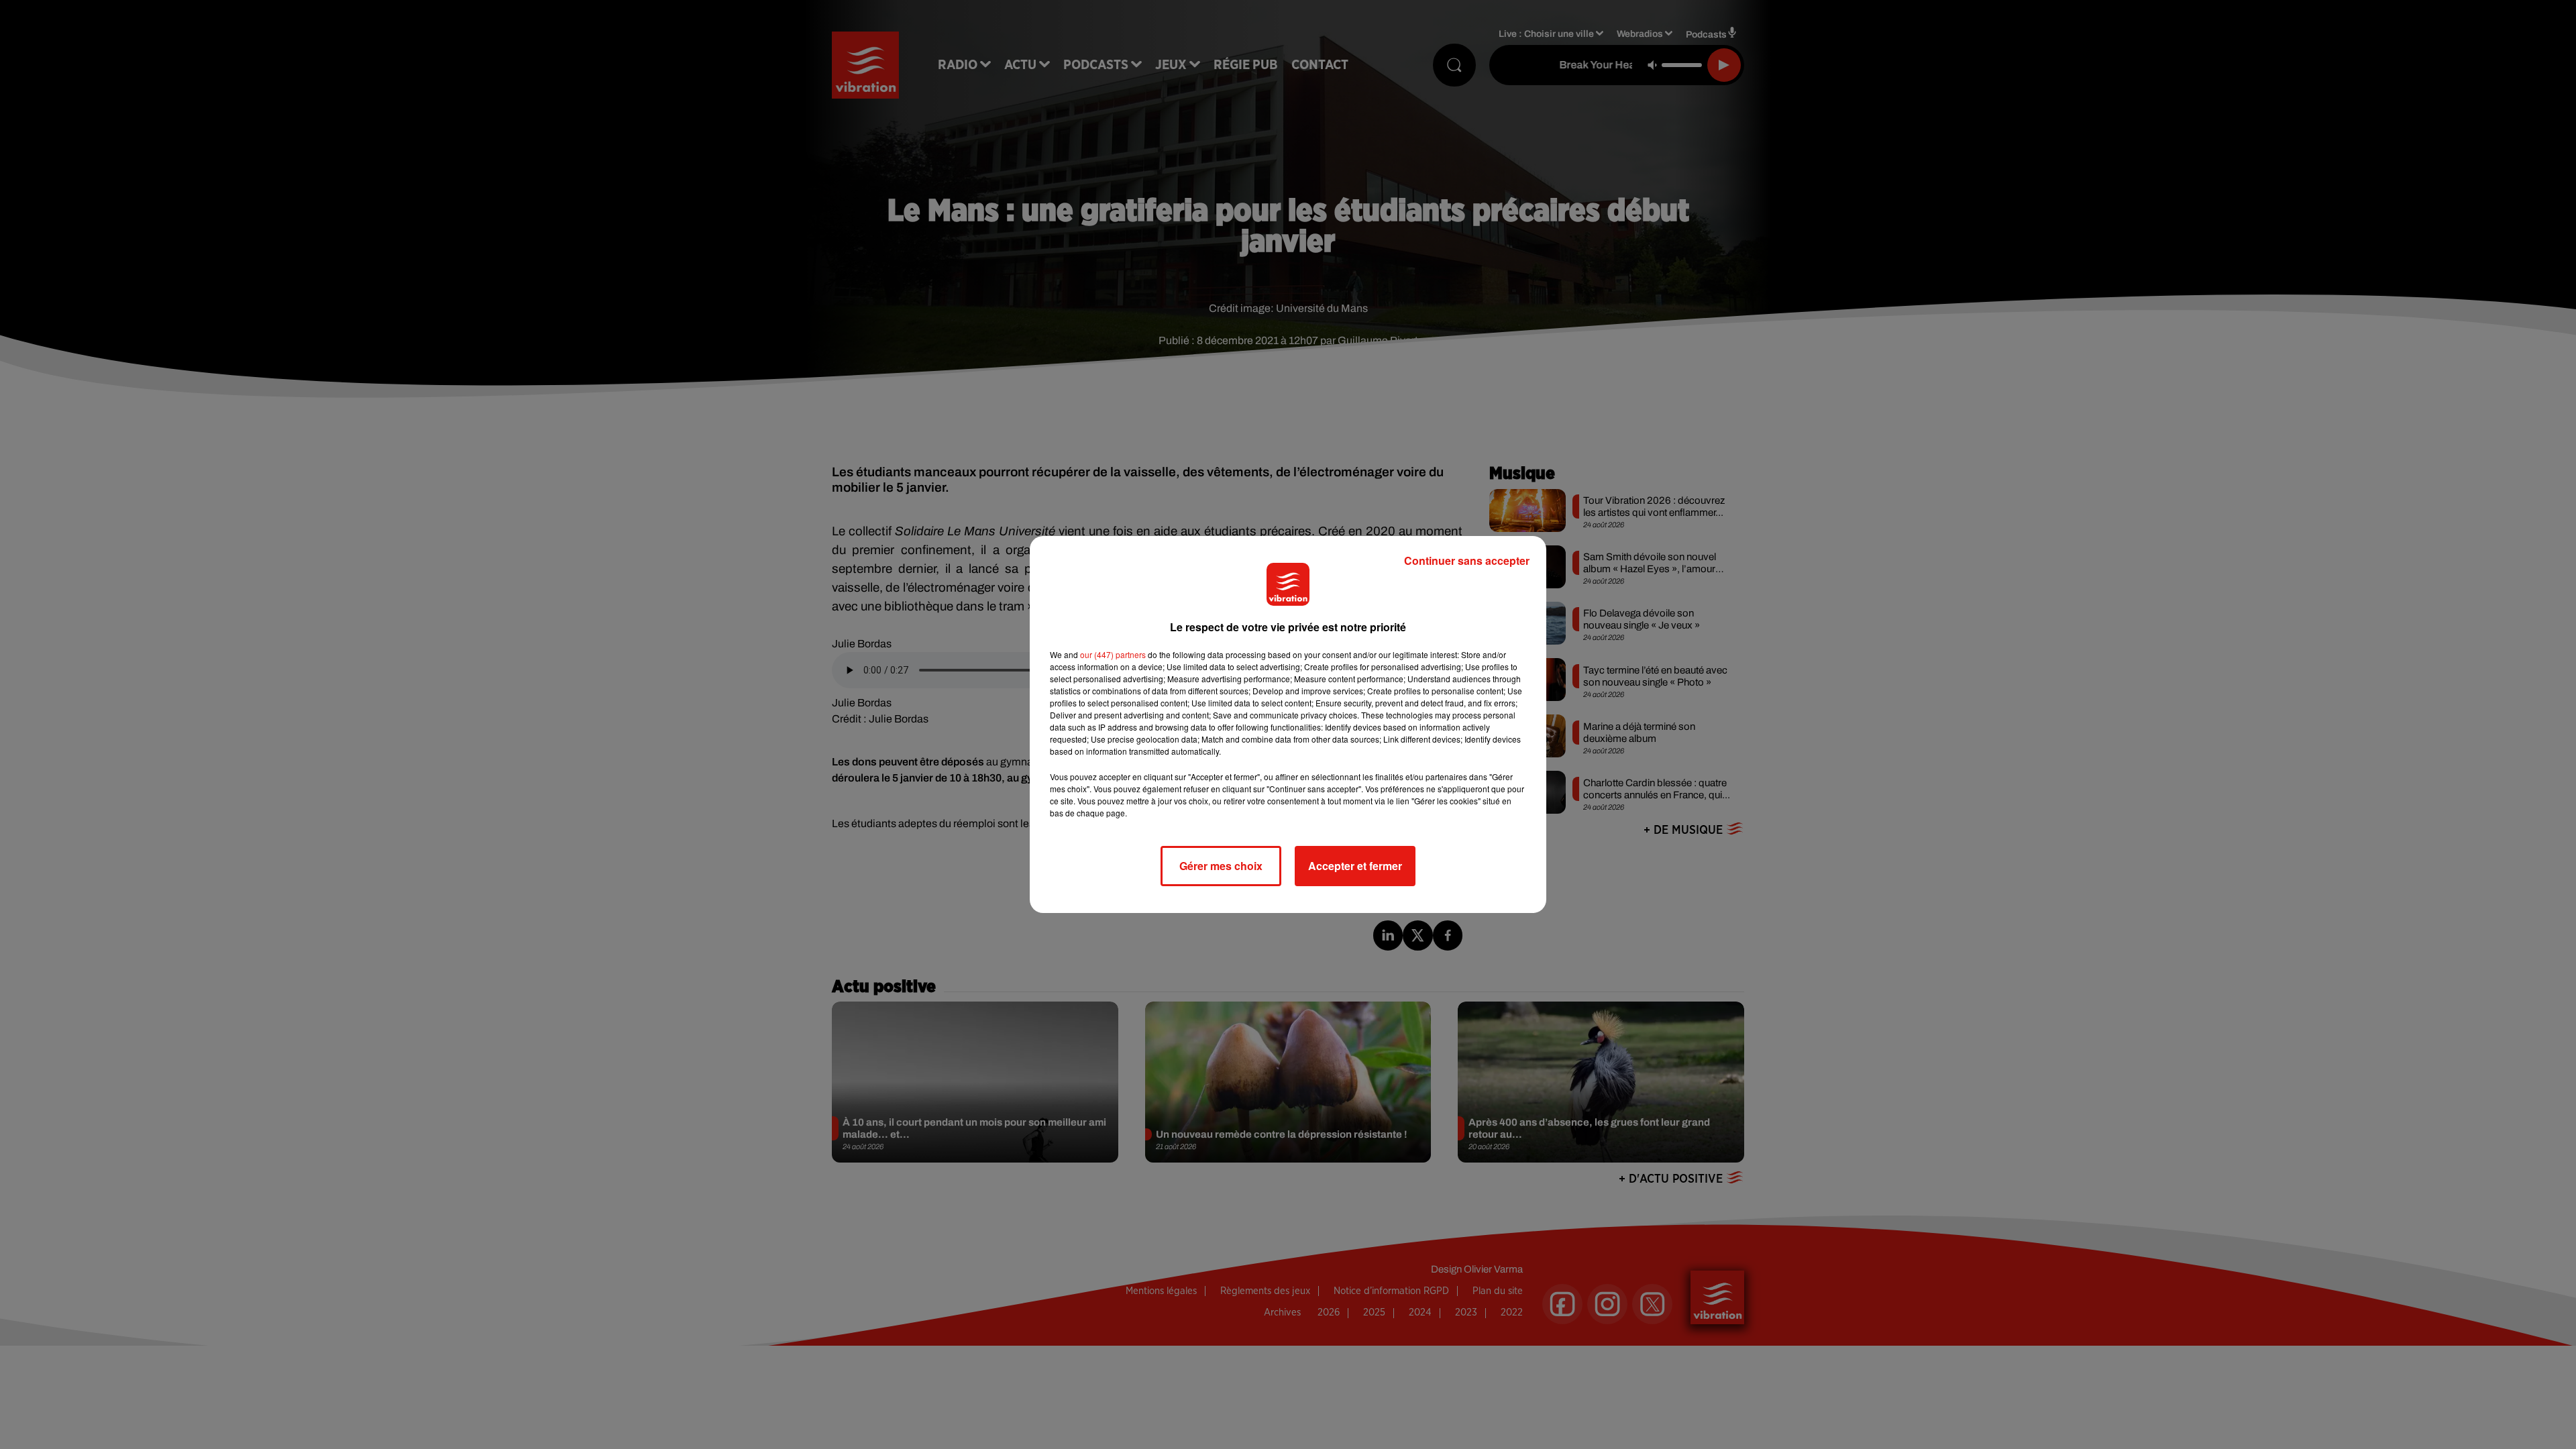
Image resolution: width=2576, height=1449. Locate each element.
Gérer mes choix (1221, 866)
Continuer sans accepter (1467, 560)
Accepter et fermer (1355, 866)
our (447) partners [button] (1113, 654)
